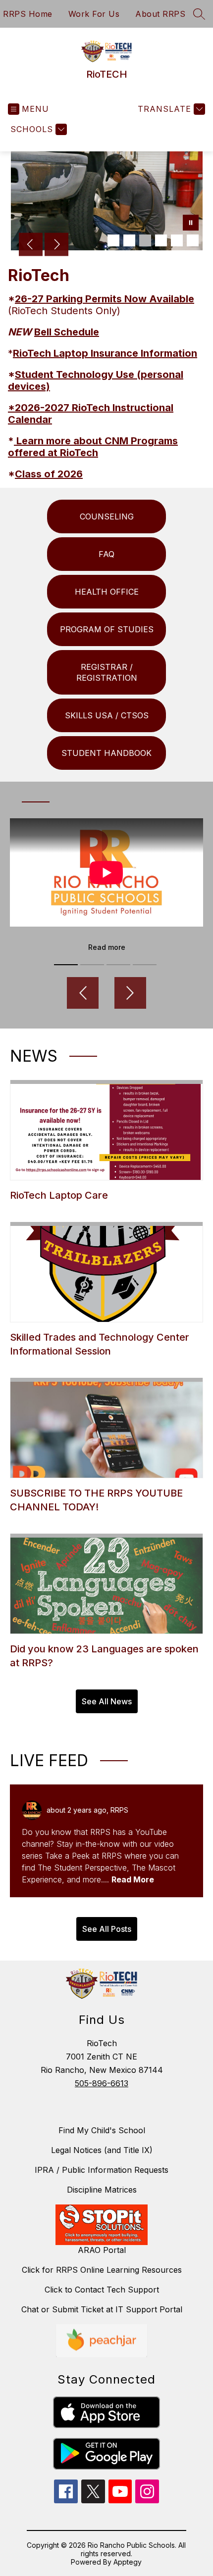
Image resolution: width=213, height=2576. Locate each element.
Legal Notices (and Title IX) (102, 2150)
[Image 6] (193, 240)
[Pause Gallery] (191, 224)
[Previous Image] (31, 245)
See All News (107, 1701)
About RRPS (160, 14)
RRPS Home (28, 14)
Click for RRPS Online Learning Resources (102, 2270)
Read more (107, 947)
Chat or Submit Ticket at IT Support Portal (102, 2309)
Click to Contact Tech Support (102, 2290)
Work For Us (94, 14)
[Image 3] (145, 240)
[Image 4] (161, 240)
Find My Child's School (102, 2130)
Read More (133, 1879)
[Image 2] (129, 240)
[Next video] (130, 993)
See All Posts (107, 1929)
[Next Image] (56, 245)
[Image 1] (113, 240)
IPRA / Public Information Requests (102, 2170)
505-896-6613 (102, 2083)
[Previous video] (83, 993)
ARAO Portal (102, 2250)
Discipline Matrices (102, 2190)
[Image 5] (177, 240)
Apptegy (128, 2562)
